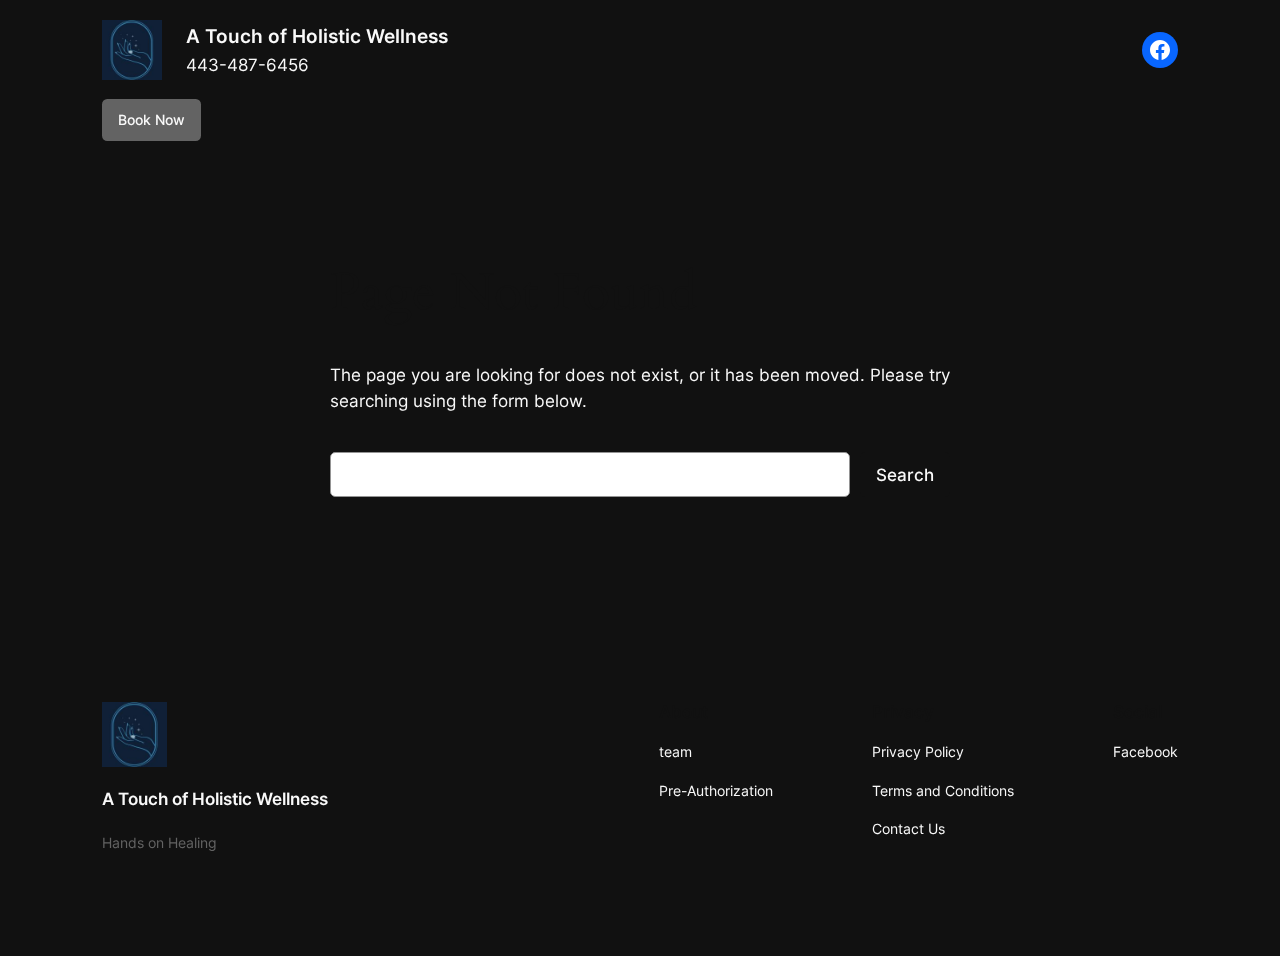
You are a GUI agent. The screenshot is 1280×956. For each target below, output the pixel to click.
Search (905, 475)
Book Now (151, 119)
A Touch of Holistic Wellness (317, 36)
